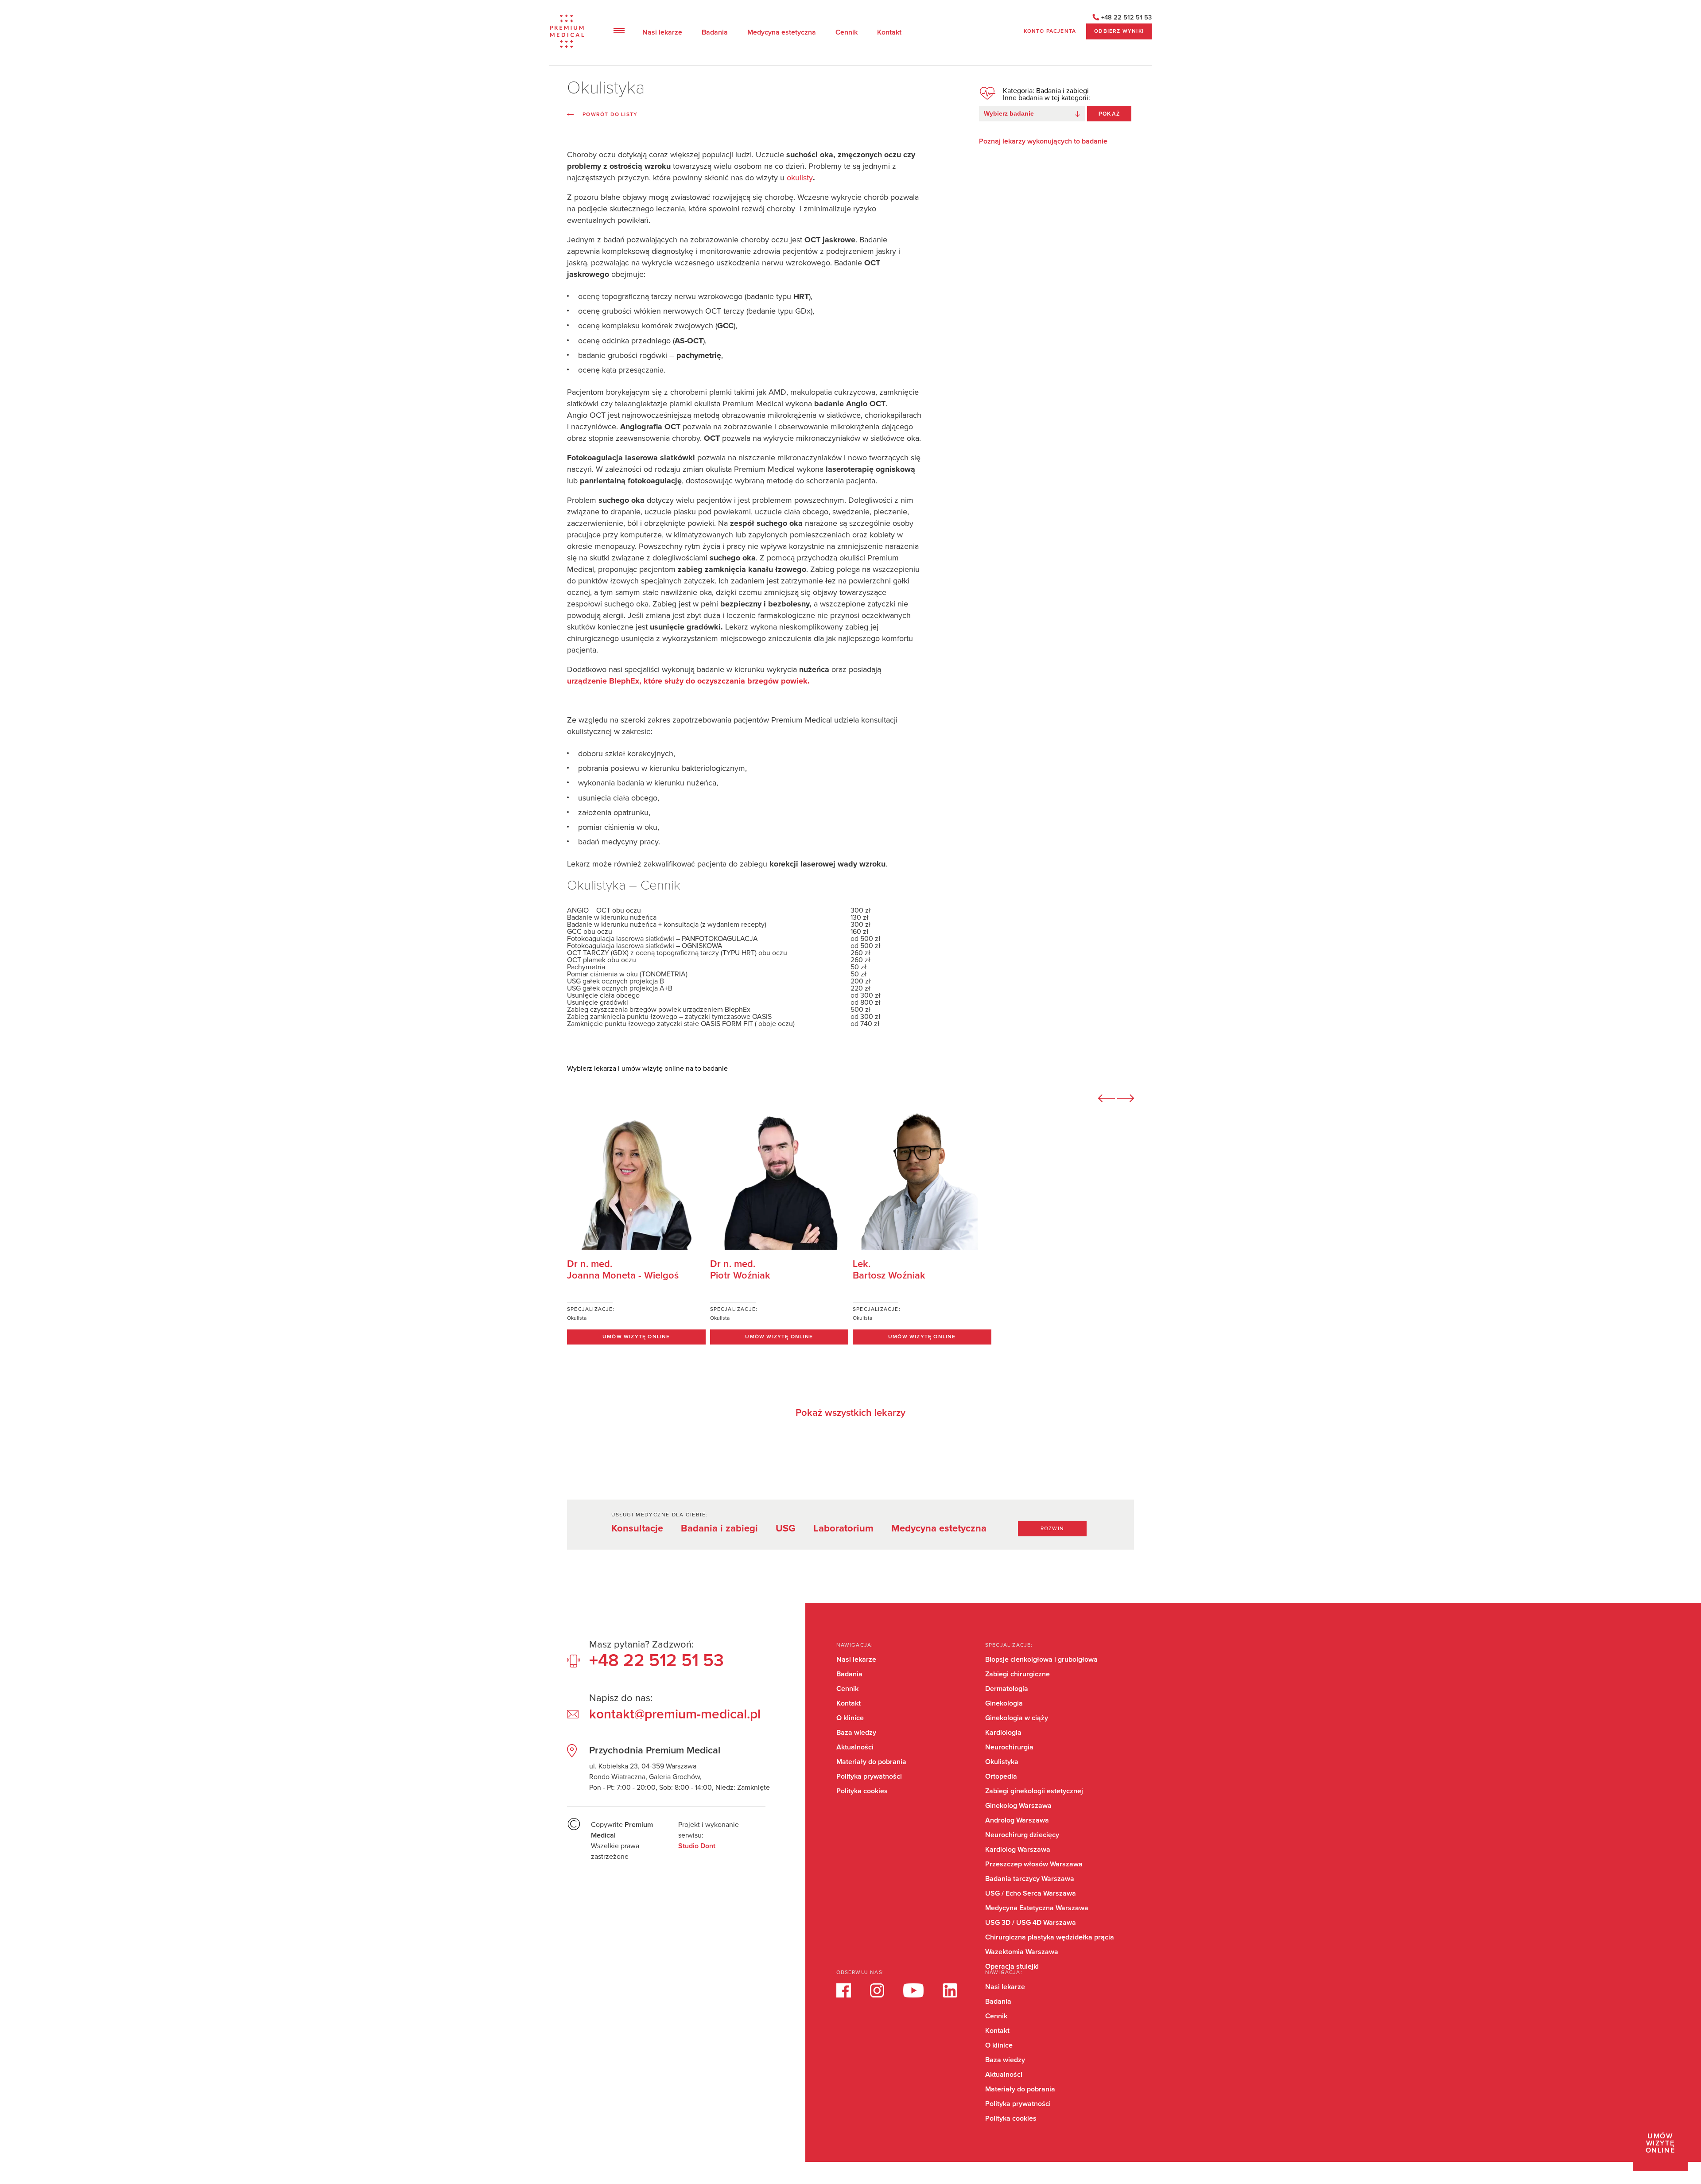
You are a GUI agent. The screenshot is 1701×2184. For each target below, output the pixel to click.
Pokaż (1109, 114)
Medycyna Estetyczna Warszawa (1037, 1908)
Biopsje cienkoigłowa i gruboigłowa (1041, 1659)
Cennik (847, 32)
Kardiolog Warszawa (1018, 1850)
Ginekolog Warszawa (1018, 1806)
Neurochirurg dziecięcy (1022, 1835)
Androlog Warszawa (1017, 1820)
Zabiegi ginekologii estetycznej (1034, 1791)
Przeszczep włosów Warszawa (1034, 1864)
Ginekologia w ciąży (1017, 1718)
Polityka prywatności (869, 1776)
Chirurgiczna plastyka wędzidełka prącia (1050, 1937)
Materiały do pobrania (871, 1762)
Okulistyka (1002, 1762)
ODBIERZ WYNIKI (1119, 31)
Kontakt (889, 32)
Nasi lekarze (662, 32)
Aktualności (855, 1747)
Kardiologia (1003, 1733)
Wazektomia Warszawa (1022, 1952)
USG (786, 1529)
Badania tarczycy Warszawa (1030, 1879)
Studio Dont (697, 1846)
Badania (715, 32)
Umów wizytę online (1660, 2143)
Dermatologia (1007, 1689)
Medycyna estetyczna (782, 32)
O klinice (850, 1718)
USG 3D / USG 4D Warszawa (1031, 1923)
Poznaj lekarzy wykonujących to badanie (1043, 141)
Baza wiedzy (856, 1733)
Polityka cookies (862, 1791)
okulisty (800, 178)
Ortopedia (1001, 1776)
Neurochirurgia (1009, 1747)
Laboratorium (843, 1529)
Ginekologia (1004, 1703)
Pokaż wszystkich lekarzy (850, 1413)
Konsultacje (637, 1529)
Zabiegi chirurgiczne (1017, 1674)
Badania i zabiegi (719, 1529)
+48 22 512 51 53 (1126, 18)
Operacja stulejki (1012, 1966)
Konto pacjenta (1050, 31)
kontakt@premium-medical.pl (675, 1714)
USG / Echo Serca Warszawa (1031, 1893)
